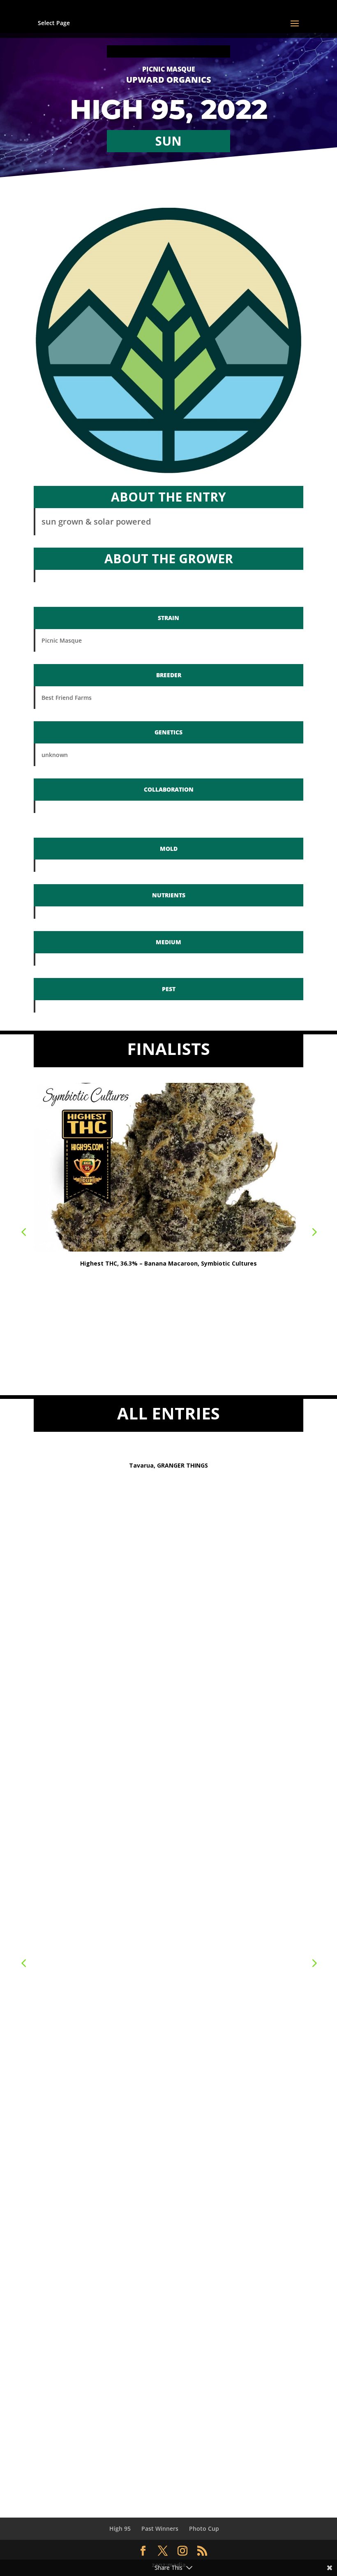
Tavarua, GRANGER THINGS (168, 1465)
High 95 (120, 2528)
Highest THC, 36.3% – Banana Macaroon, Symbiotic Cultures (168, 1263)
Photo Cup (204, 2528)
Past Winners (160, 2528)
